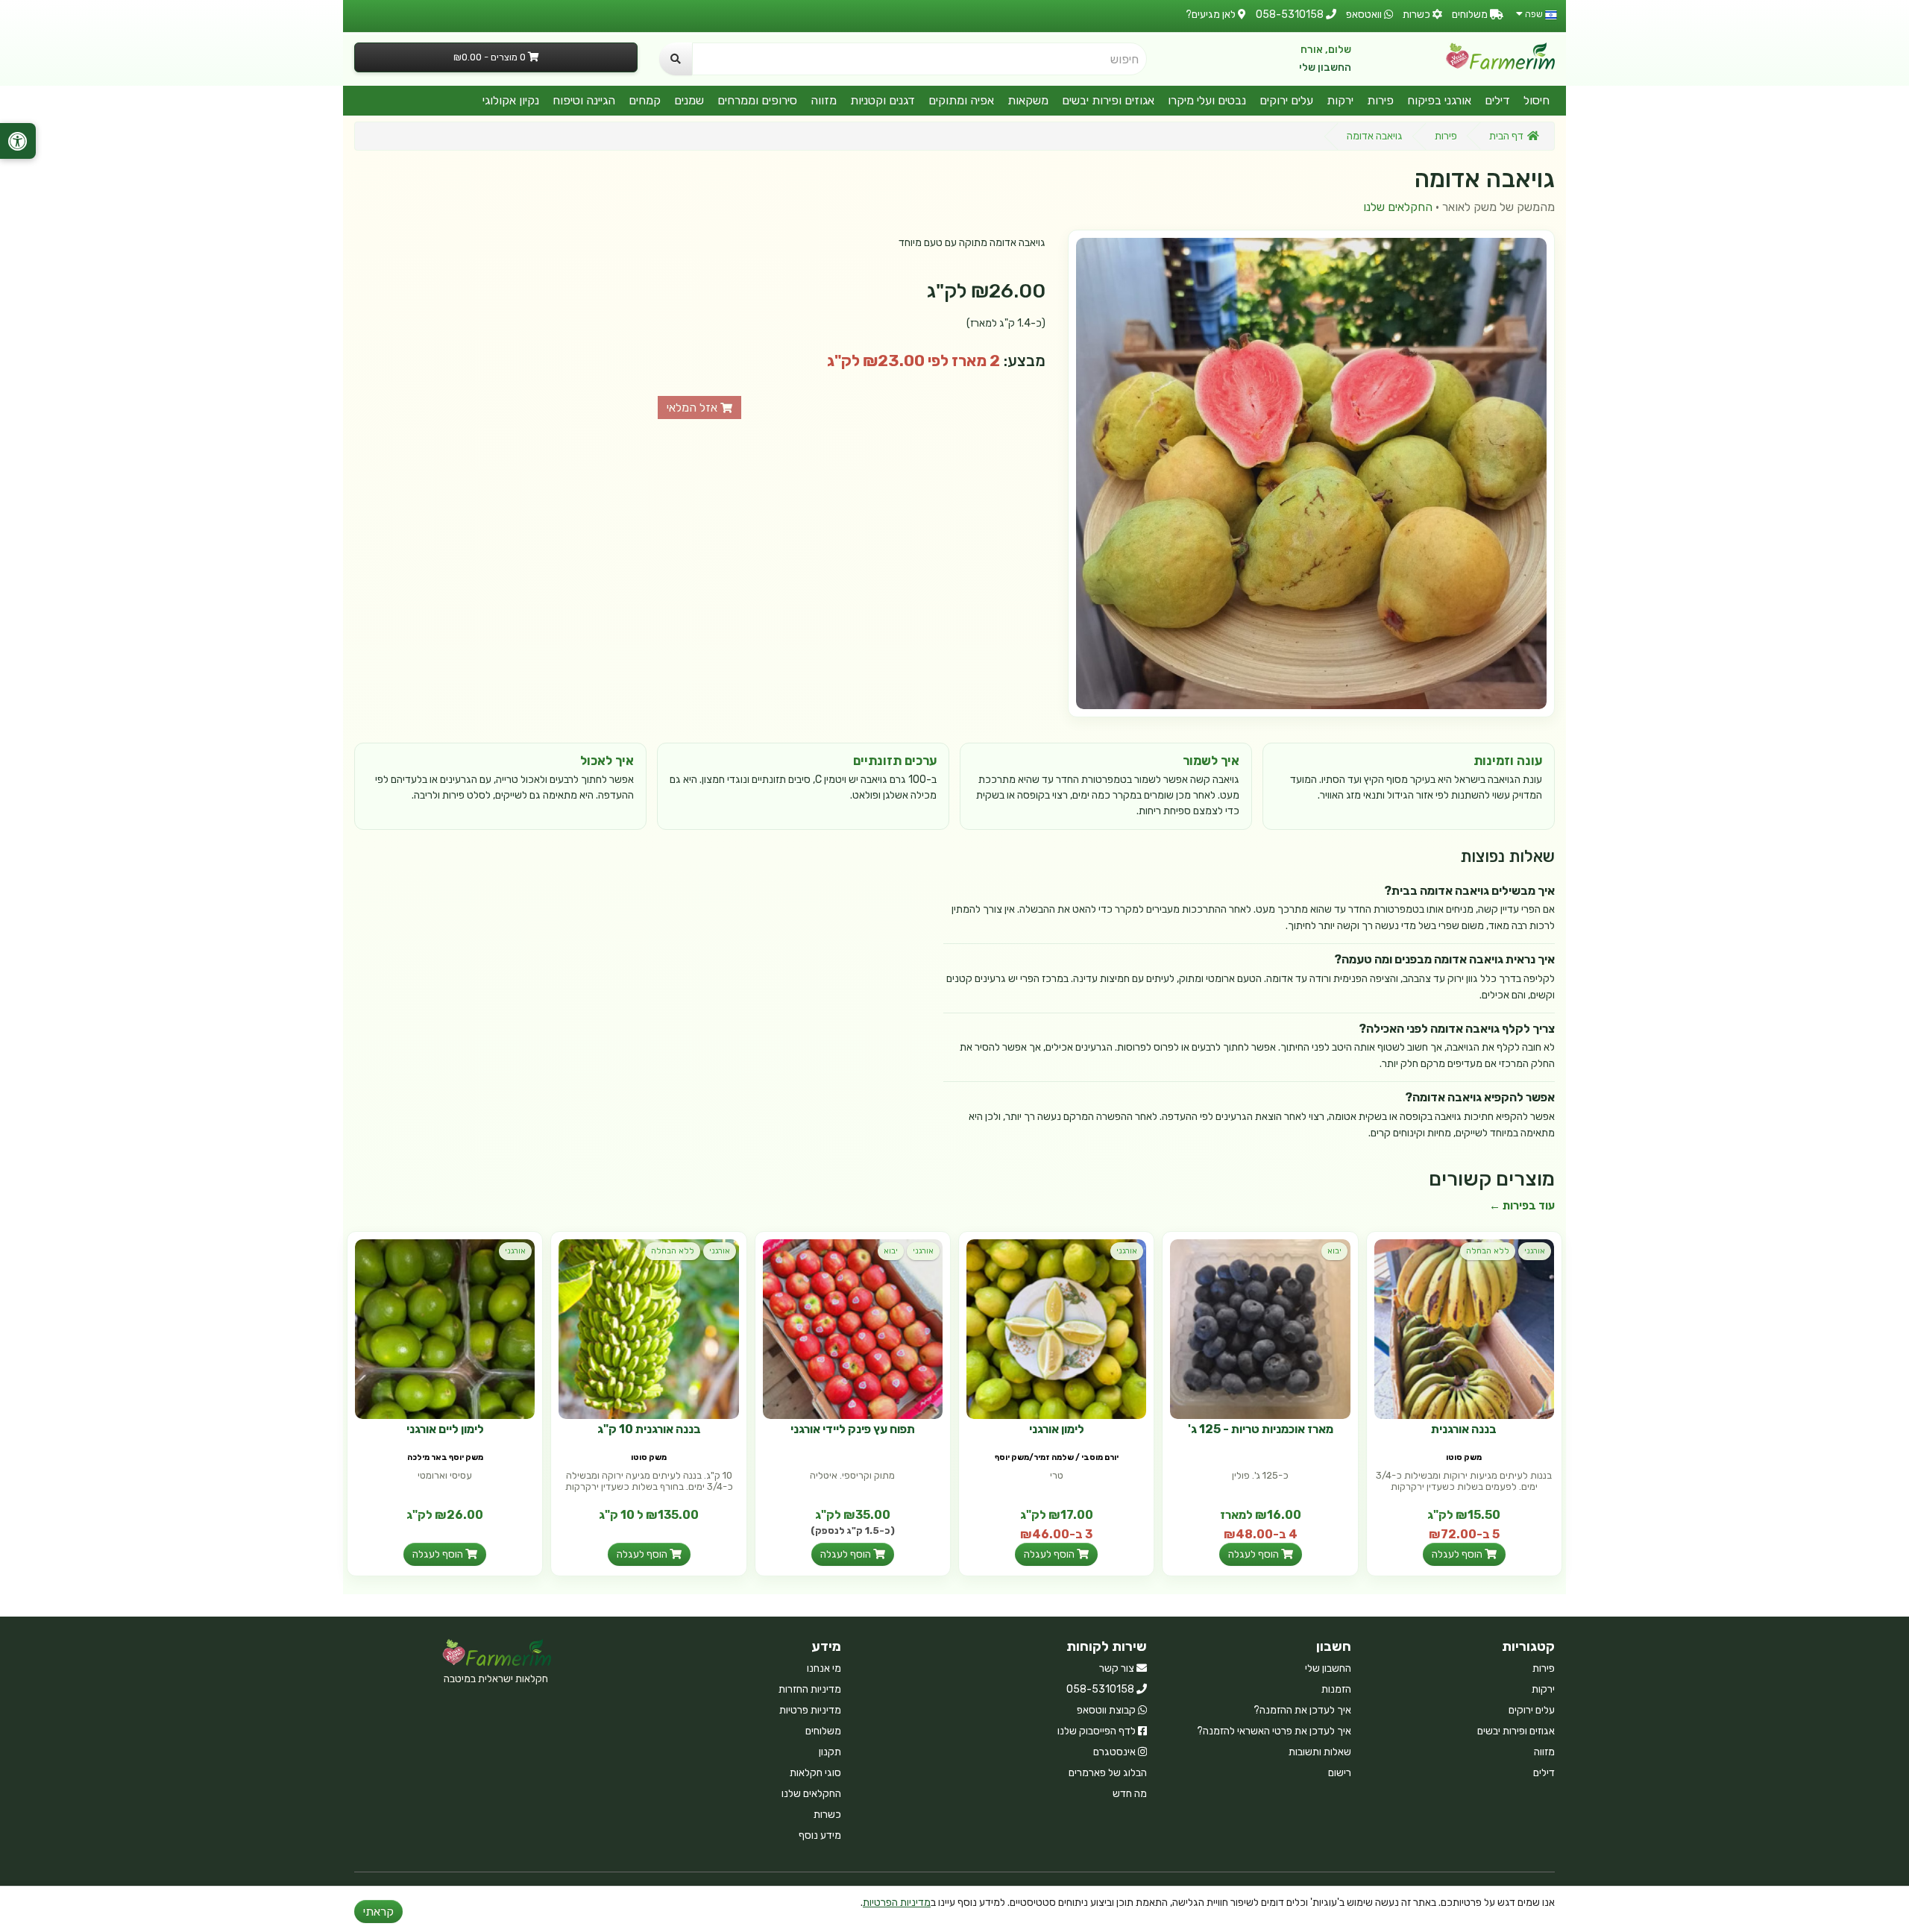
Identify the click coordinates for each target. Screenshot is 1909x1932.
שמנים (689, 100)
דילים (1497, 100)
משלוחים (823, 1731)
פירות (1380, 100)
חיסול (1537, 100)
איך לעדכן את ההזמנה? (1302, 1710)
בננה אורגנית (1464, 1429)
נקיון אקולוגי (511, 100)
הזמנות (1336, 1689)
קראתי (378, 1911)
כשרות (827, 1815)
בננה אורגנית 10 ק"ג (649, 1429)
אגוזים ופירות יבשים (1108, 100)
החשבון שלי (1325, 67)
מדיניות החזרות (810, 1689)
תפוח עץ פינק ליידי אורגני (853, 1429)
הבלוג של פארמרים (1108, 1773)
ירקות (1340, 100)
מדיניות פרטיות (810, 1710)
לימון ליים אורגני (445, 1429)
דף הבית (1506, 136)
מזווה (824, 100)
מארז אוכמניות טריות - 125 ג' (1261, 1429)
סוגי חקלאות (815, 1773)
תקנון (830, 1752)
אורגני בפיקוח (1439, 100)
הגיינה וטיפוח (584, 100)
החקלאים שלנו (1398, 207)
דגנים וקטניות (883, 100)
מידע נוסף (820, 1835)
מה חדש (1130, 1794)
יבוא (1334, 1251)
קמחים (645, 100)
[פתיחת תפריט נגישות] (18, 141)
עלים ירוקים (1286, 100)
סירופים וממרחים (757, 100)
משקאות (1028, 100)
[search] (676, 59)
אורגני (1535, 1251)
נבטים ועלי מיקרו (1207, 100)
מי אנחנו (824, 1668)
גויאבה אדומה (1375, 136)
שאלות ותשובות (1320, 1752)
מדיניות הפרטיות (897, 1903)
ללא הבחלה (1488, 1251)
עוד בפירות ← (1522, 1206)
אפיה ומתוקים (961, 100)
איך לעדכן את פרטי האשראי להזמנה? (1274, 1731)
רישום (1340, 1773)
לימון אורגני (1057, 1429)
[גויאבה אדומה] (1311, 473)
